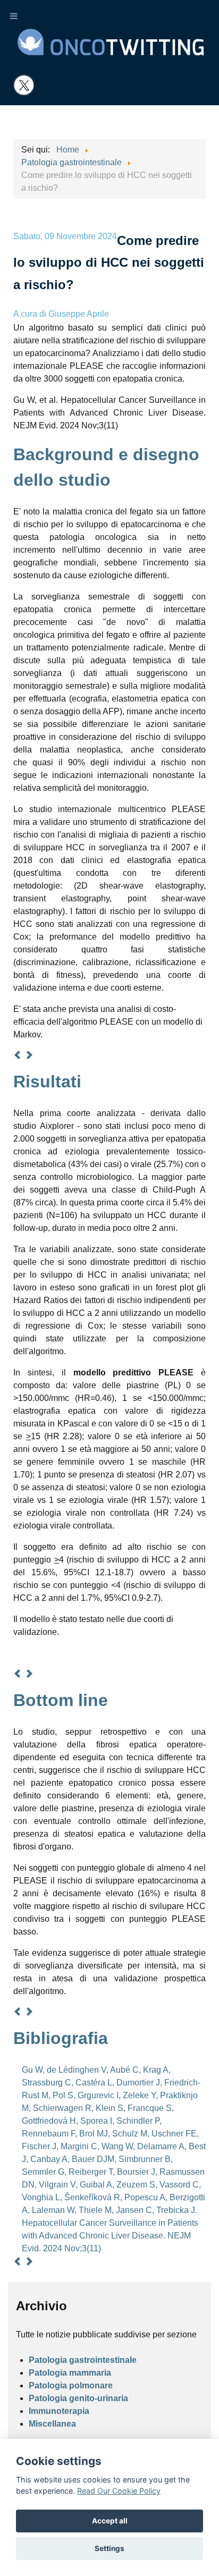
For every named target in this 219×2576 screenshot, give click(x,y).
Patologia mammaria (70, 2373)
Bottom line (61, 1700)
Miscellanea (52, 2424)
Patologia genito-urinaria (78, 2398)
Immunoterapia (59, 2411)
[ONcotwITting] (111, 41)
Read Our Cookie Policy (119, 2491)
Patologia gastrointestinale (83, 2360)
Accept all (110, 2521)
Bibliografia (61, 2038)
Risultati (47, 1082)
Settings (109, 2548)
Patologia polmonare (71, 2385)
